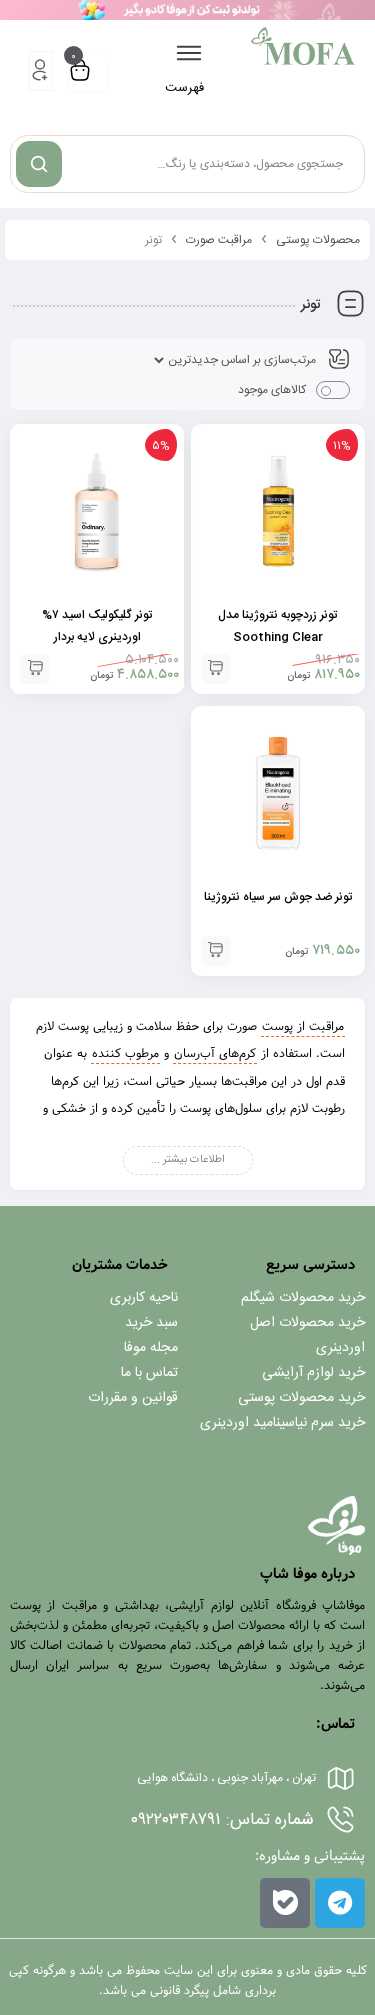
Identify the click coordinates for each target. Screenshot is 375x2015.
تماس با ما (149, 1373)
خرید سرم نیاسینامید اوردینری (282, 1423)
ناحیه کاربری (144, 1298)
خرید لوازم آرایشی (313, 1373)
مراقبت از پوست (303, 1026)
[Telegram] (340, 1903)
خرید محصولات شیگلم (303, 1298)
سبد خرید (151, 1323)
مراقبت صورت (219, 240)
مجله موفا (151, 1348)
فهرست (184, 88)
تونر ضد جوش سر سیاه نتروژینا (278, 897)
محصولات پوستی (318, 240)
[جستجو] (39, 164)
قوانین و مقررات (133, 1398)
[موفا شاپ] (303, 46)
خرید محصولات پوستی (301, 1398)
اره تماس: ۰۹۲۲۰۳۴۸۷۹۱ (221, 1820)
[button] (216, 669)
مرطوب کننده (125, 1053)
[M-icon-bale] (285, 1903)
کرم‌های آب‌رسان (215, 1053)
